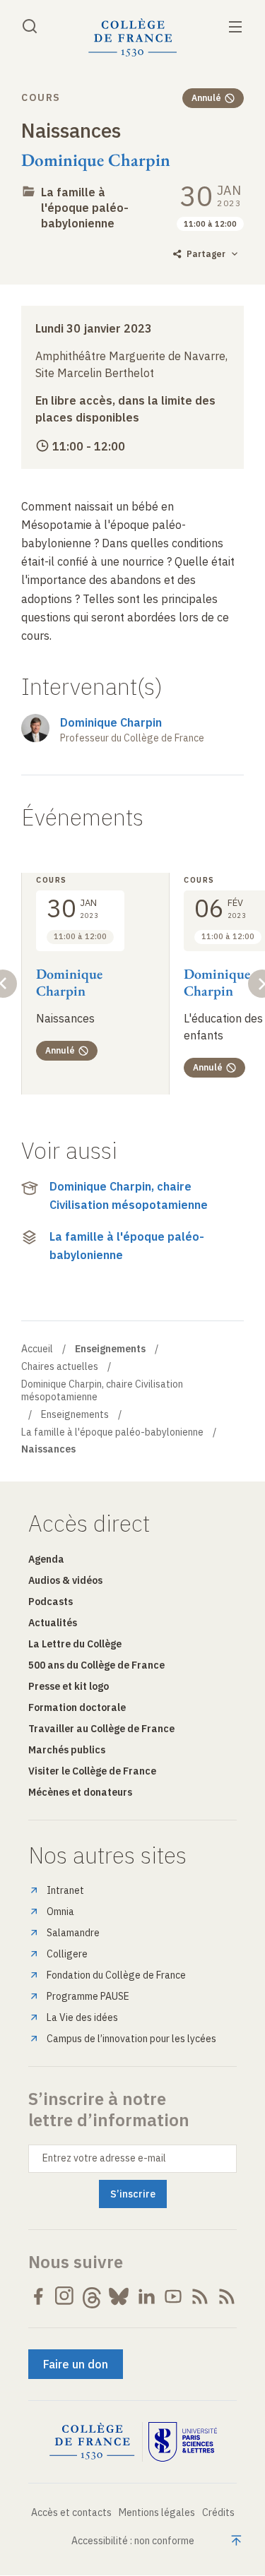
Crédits (218, 2512)
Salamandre (73, 1933)
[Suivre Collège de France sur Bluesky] (119, 2296)
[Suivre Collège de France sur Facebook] (38, 2296)
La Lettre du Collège (75, 1644)
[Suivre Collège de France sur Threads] (92, 2296)
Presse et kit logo (69, 1686)
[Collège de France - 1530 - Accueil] (133, 38)
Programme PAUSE (88, 1996)
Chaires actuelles (60, 1366)
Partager (206, 254)
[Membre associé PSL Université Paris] (183, 2442)
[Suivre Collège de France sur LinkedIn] (146, 2296)
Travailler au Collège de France (101, 1729)
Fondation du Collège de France (116, 1975)
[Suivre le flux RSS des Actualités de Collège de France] (200, 2296)
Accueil (37, 1349)
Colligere (67, 1954)
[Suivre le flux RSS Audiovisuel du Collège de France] (227, 2296)
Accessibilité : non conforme (133, 2541)
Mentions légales (157, 2512)
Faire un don (76, 2364)
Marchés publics (67, 1750)
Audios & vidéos (65, 1580)
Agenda (46, 1559)
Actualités (53, 1623)
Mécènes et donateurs (80, 1792)
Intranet (65, 1890)
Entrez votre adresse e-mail (104, 2158)
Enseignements (75, 1414)
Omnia (60, 1912)
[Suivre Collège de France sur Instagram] (65, 2296)
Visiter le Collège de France (92, 1771)
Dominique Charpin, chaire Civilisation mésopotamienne (129, 1195)
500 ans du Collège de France (96, 1665)
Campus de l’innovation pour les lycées (131, 2039)
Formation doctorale (77, 1707)
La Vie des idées (82, 2017)
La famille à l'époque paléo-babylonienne (85, 208)
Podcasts (51, 1602)
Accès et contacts (71, 2512)
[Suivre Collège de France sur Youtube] (173, 2296)
